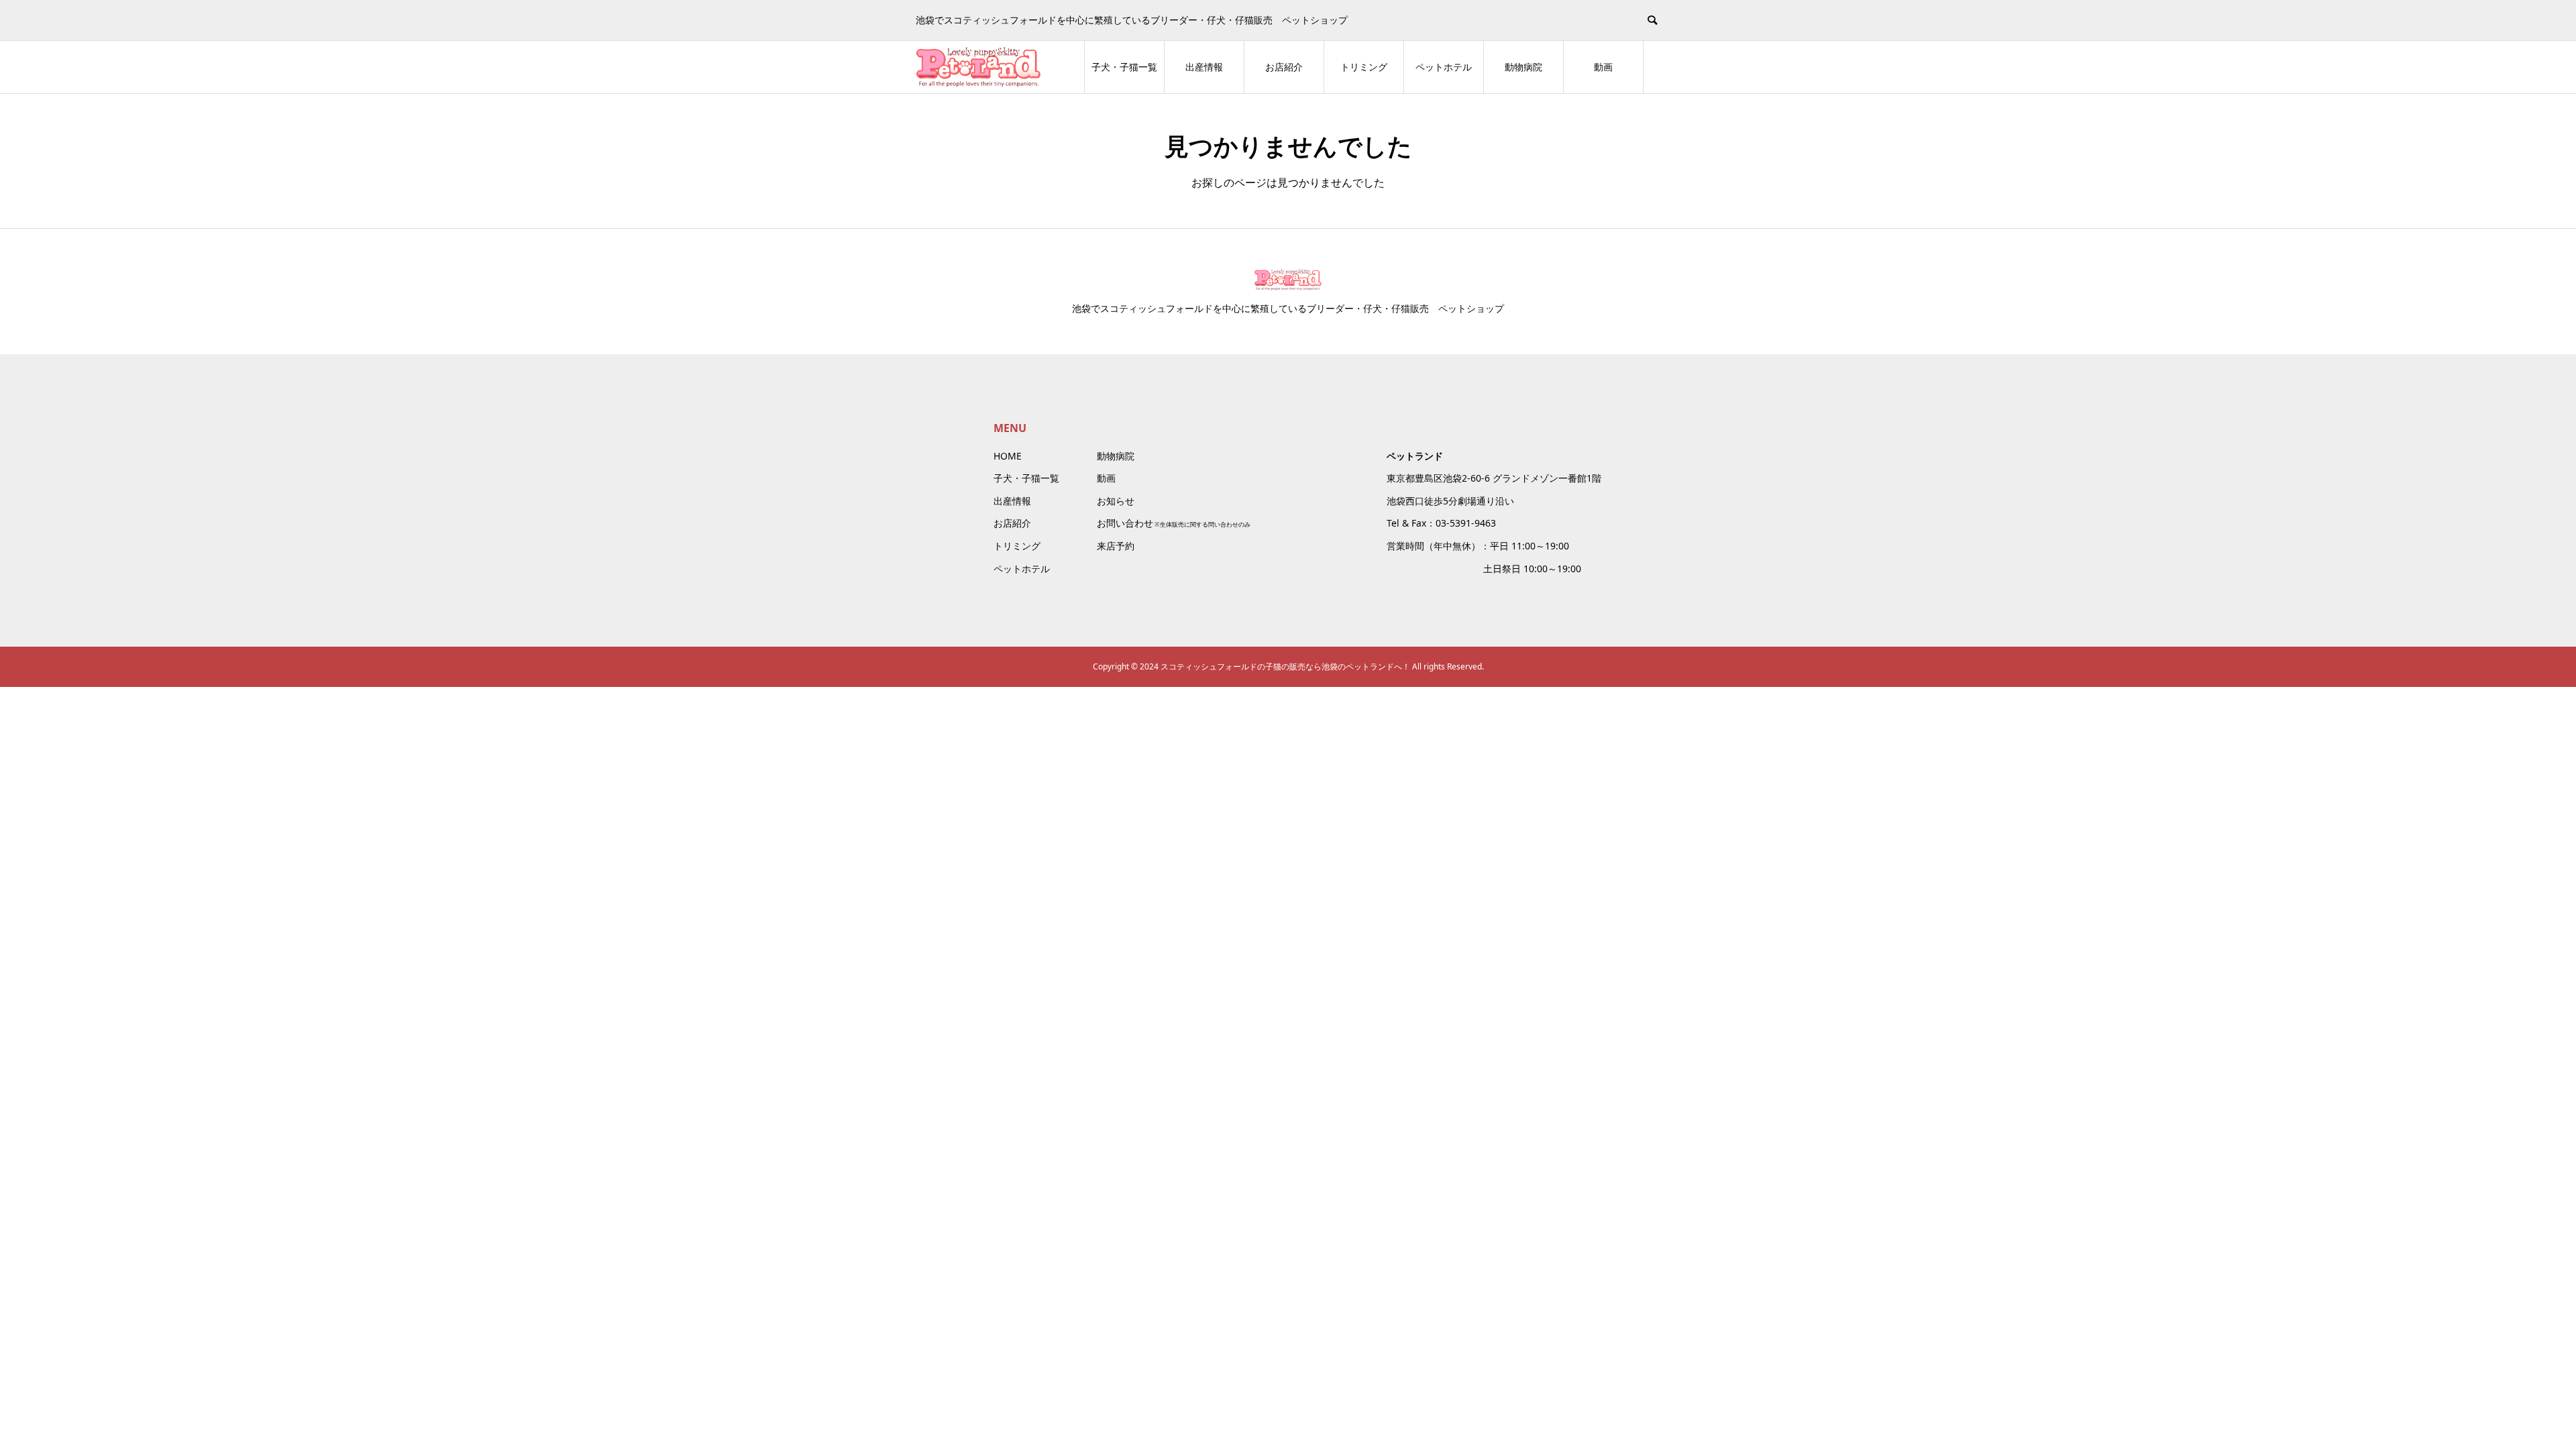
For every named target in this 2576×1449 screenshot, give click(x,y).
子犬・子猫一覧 (1124, 67)
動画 (1603, 67)
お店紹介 (1284, 67)
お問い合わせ (1125, 523)
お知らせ (1116, 501)
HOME (1008, 456)
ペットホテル (1444, 67)
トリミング (1364, 67)
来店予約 (1116, 546)
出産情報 (1204, 67)
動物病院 (1523, 67)
